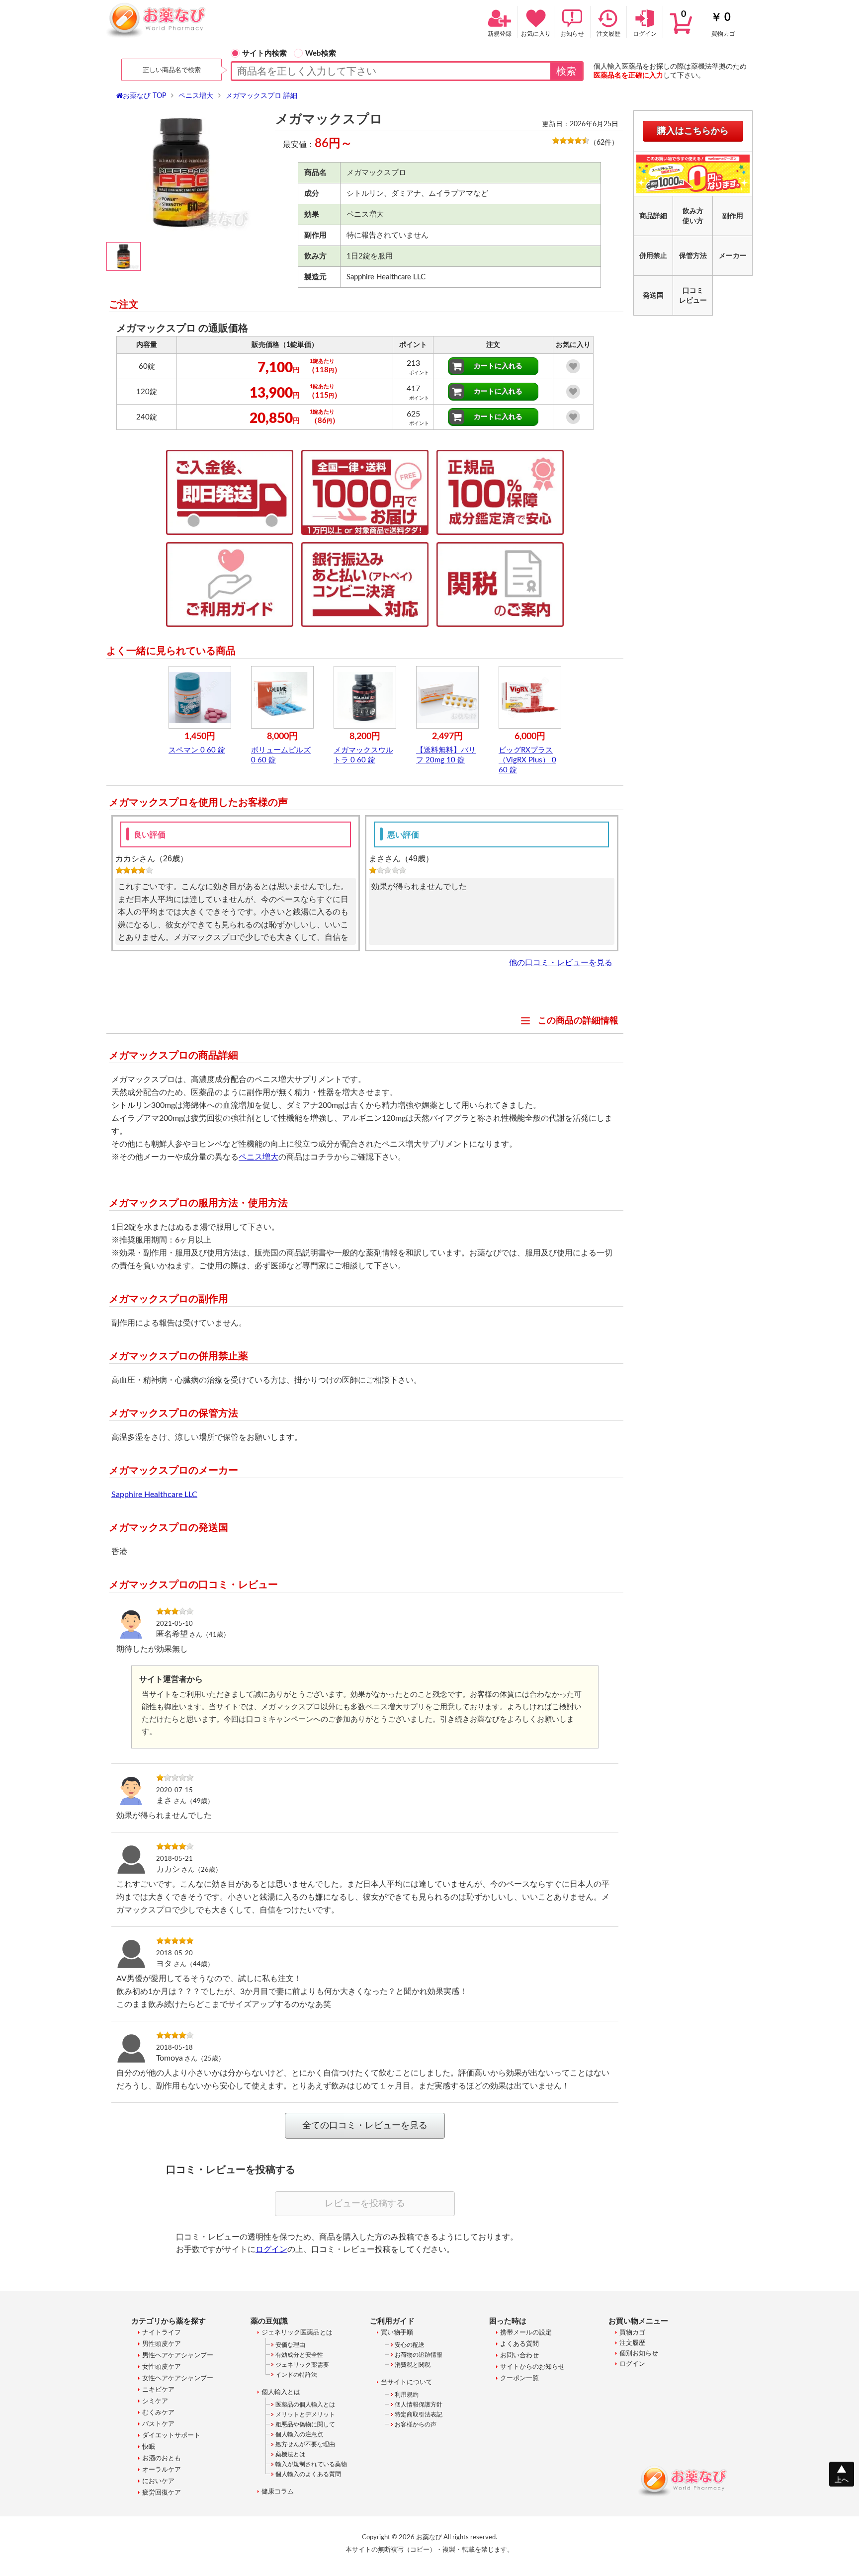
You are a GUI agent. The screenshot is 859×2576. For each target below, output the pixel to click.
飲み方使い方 (693, 216)
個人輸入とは (281, 2392)
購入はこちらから (693, 131)
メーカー (733, 256)
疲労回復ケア (162, 2493)
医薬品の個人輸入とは (305, 2405)
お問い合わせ (519, 2356)
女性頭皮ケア (162, 2367)
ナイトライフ (162, 2333)
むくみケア (158, 2413)
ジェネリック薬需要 (302, 2365)
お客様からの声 (416, 2424)
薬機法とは (290, 2454)
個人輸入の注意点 (299, 2434)
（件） (604, 143)
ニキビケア (158, 2390)
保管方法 (693, 256)
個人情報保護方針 (419, 2405)
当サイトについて (407, 2382)
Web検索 (321, 53)
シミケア (155, 2401)
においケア (158, 2481)
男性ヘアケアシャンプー (178, 2356)
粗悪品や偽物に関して (305, 2424)
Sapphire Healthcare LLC (154, 1495)
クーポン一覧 (519, 2378)
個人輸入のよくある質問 (308, 2474)
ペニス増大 (258, 1157)
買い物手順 (397, 2333)
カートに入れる (498, 366)
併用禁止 (653, 256)
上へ (842, 2480)
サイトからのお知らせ (532, 2367)
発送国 (653, 296)
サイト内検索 (264, 53)
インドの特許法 (296, 2375)
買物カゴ (708, 23)
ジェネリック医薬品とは (297, 2333)
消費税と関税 (413, 2365)
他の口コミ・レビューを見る (561, 962)
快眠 (149, 2447)
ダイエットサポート (171, 2436)
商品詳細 (653, 216)
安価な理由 (290, 2345)
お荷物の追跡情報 (419, 2355)
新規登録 (500, 34)
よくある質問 (519, 2344)
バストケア (158, 2424)
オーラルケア (162, 2470)
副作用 (733, 216)
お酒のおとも (162, 2458)
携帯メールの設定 (526, 2333)
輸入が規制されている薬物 (311, 2464)
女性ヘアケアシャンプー (178, 2378)
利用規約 (407, 2395)
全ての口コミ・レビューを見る (365, 2126)
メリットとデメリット (305, 2414)
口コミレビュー (693, 296)
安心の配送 (410, 2345)
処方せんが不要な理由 (305, 2444)
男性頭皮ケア (162, 2344)
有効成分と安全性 (299, 2355)
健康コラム (278, 2492)
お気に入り (536, 34)
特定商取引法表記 (419, 2414)
